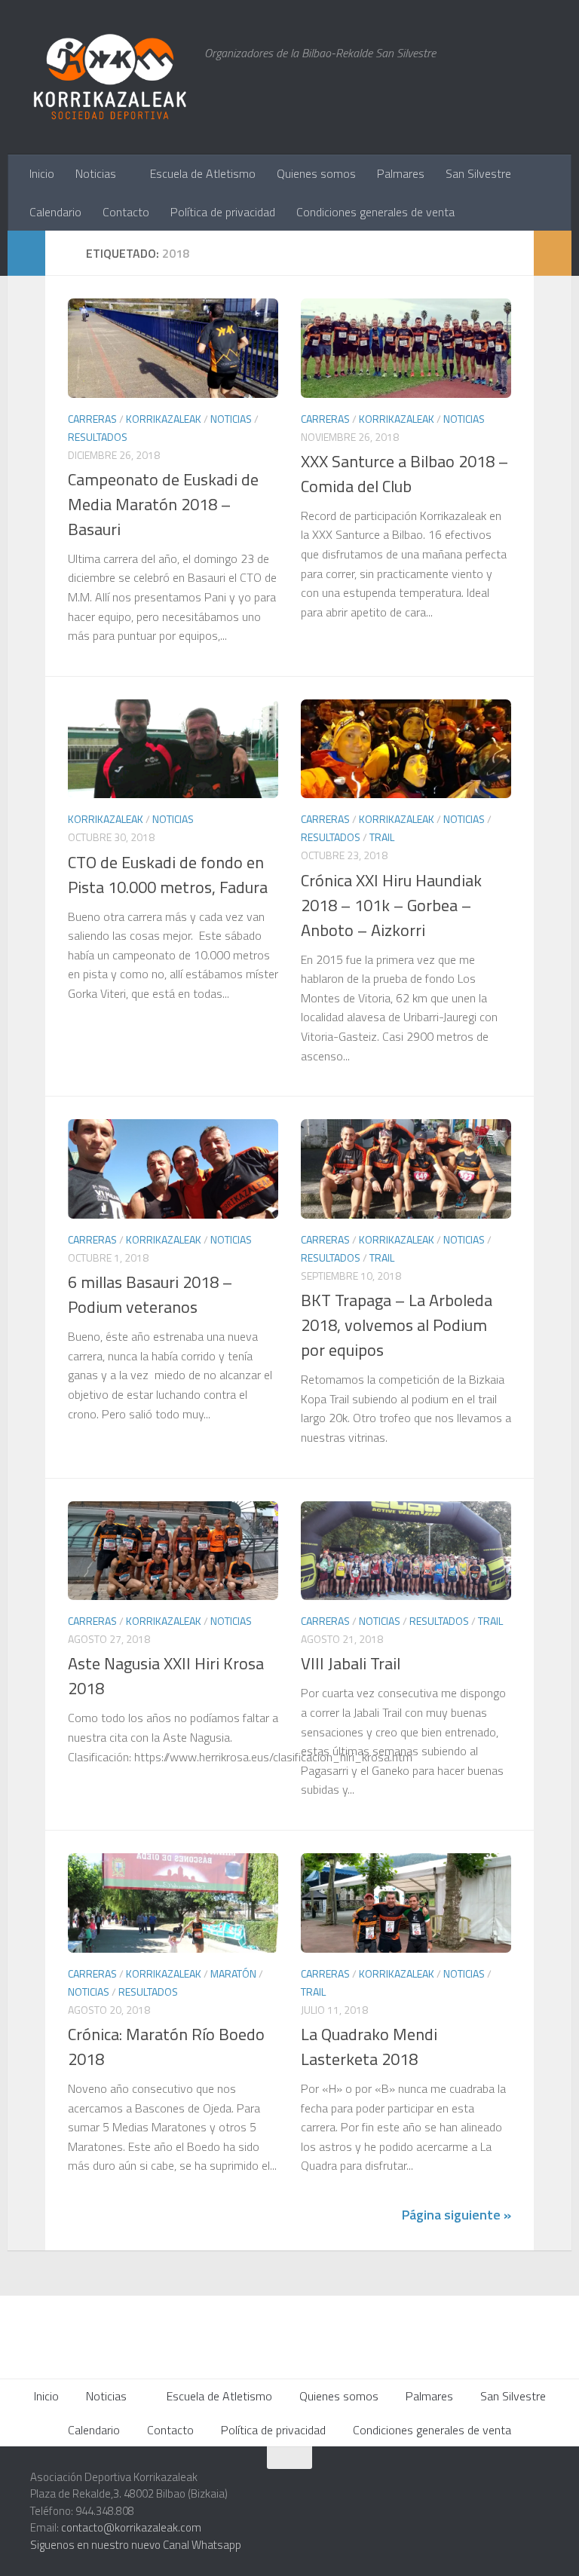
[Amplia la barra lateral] (26, 253)
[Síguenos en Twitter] (457, 2487)
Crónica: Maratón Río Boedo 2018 (166, 2047)
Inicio (42, 173)
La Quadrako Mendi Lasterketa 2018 (369, 2047)
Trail (382, 837)
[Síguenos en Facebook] (484, 2487)
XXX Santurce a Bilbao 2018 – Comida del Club (404, 474)
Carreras (92, 419)
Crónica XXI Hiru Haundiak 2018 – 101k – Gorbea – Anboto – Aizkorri (391, 905)
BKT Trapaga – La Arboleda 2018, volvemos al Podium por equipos (397, 1325)
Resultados (98, 437)
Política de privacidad (223, 212)
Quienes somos (316, 173)
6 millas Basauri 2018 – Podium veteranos (150, 1294)
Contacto (126, 212)
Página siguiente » (456, 2215)
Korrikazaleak (164, 419)
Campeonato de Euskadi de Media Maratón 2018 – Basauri (163, 504)
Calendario (55, 212)
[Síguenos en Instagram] (403, 2487)
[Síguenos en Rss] (538, 2487)
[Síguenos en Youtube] (511, 2487)
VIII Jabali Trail (351, 1663)
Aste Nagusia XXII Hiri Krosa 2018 (166, 1676)
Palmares (401, 173)
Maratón (233, 1973)
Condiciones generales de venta (375, 212)
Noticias (96, 173)
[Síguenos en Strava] (375, 2487)
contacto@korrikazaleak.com (131, 2527)
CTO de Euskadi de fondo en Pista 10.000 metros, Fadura (168, 875)
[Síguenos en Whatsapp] (430, 2487)
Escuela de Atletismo (203, 173)
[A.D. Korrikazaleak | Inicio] (110, 77)
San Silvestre (478, 173)
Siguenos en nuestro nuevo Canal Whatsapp (136, 2545)
